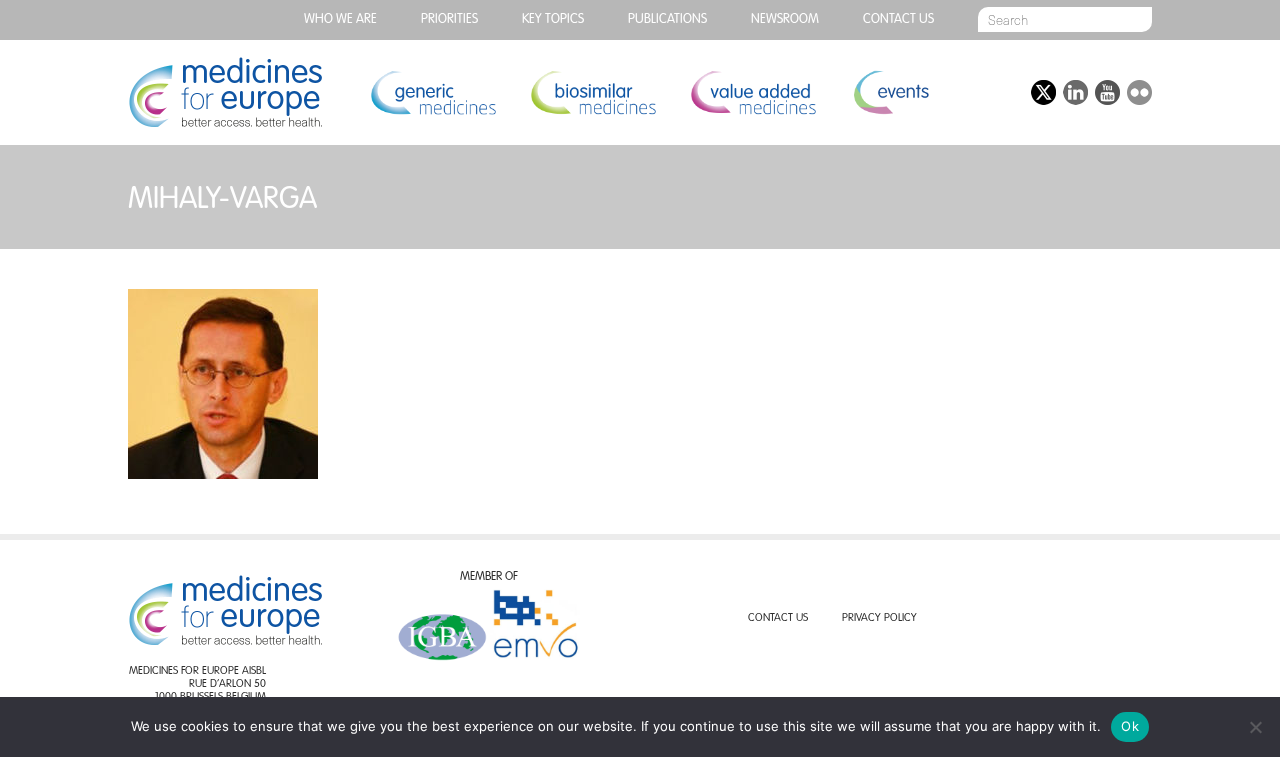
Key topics (553, 19)
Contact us (898, 19)
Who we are (340, 19)
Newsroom (785, 19)
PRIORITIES (449, 19)
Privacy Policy (879, 618)
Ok (1130, 726)
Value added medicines (753, 92)
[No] (1255, 727)
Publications (667, 19)
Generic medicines (433, 92)
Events (890, 92)
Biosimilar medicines (593, 92)
